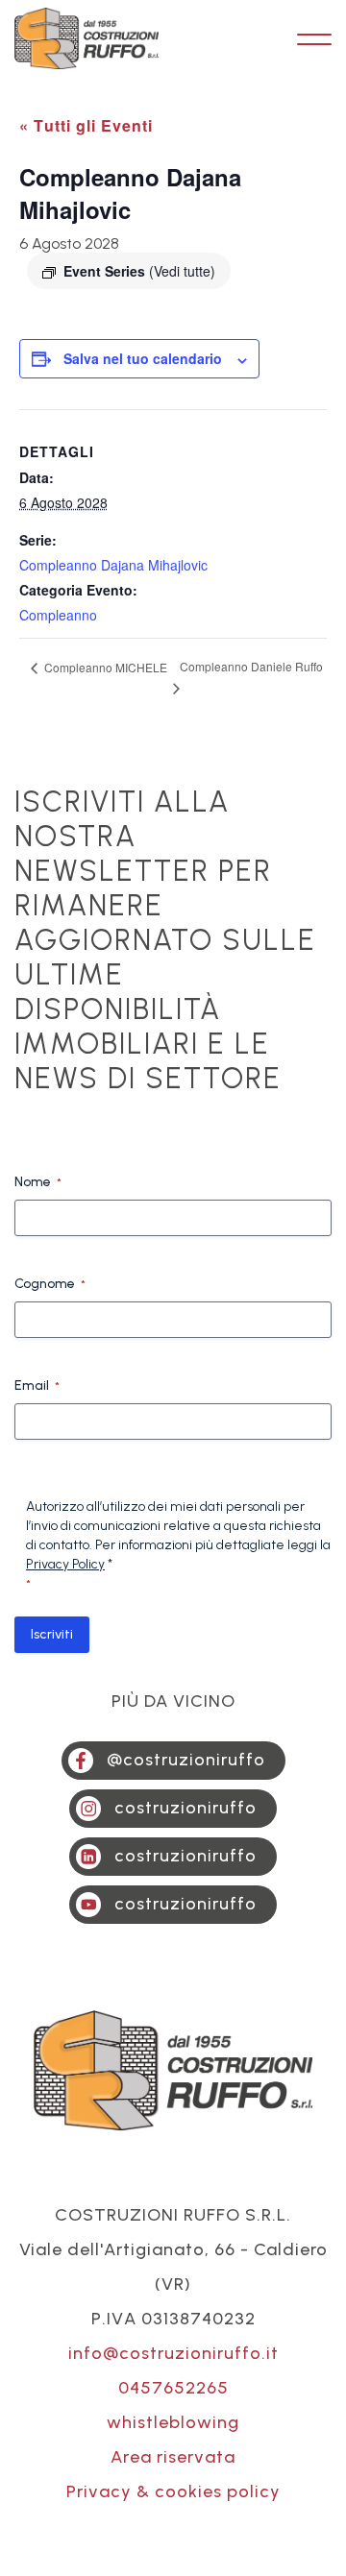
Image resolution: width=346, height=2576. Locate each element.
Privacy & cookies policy (173, 2491)
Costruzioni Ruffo (86, 39)
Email (37, 1385)
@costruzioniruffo (186, 1760)
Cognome (50, 1284)
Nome (38, 1182)
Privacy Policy (65, 1564)
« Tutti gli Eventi (86, 125)
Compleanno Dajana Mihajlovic (113, 565)
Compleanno (58, 615)
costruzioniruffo (185, 1808)
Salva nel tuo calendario (143, 358)
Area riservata (173, 2457)
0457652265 (173, 2388)
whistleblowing (173, 2422)
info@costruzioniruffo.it (173, 2353)
